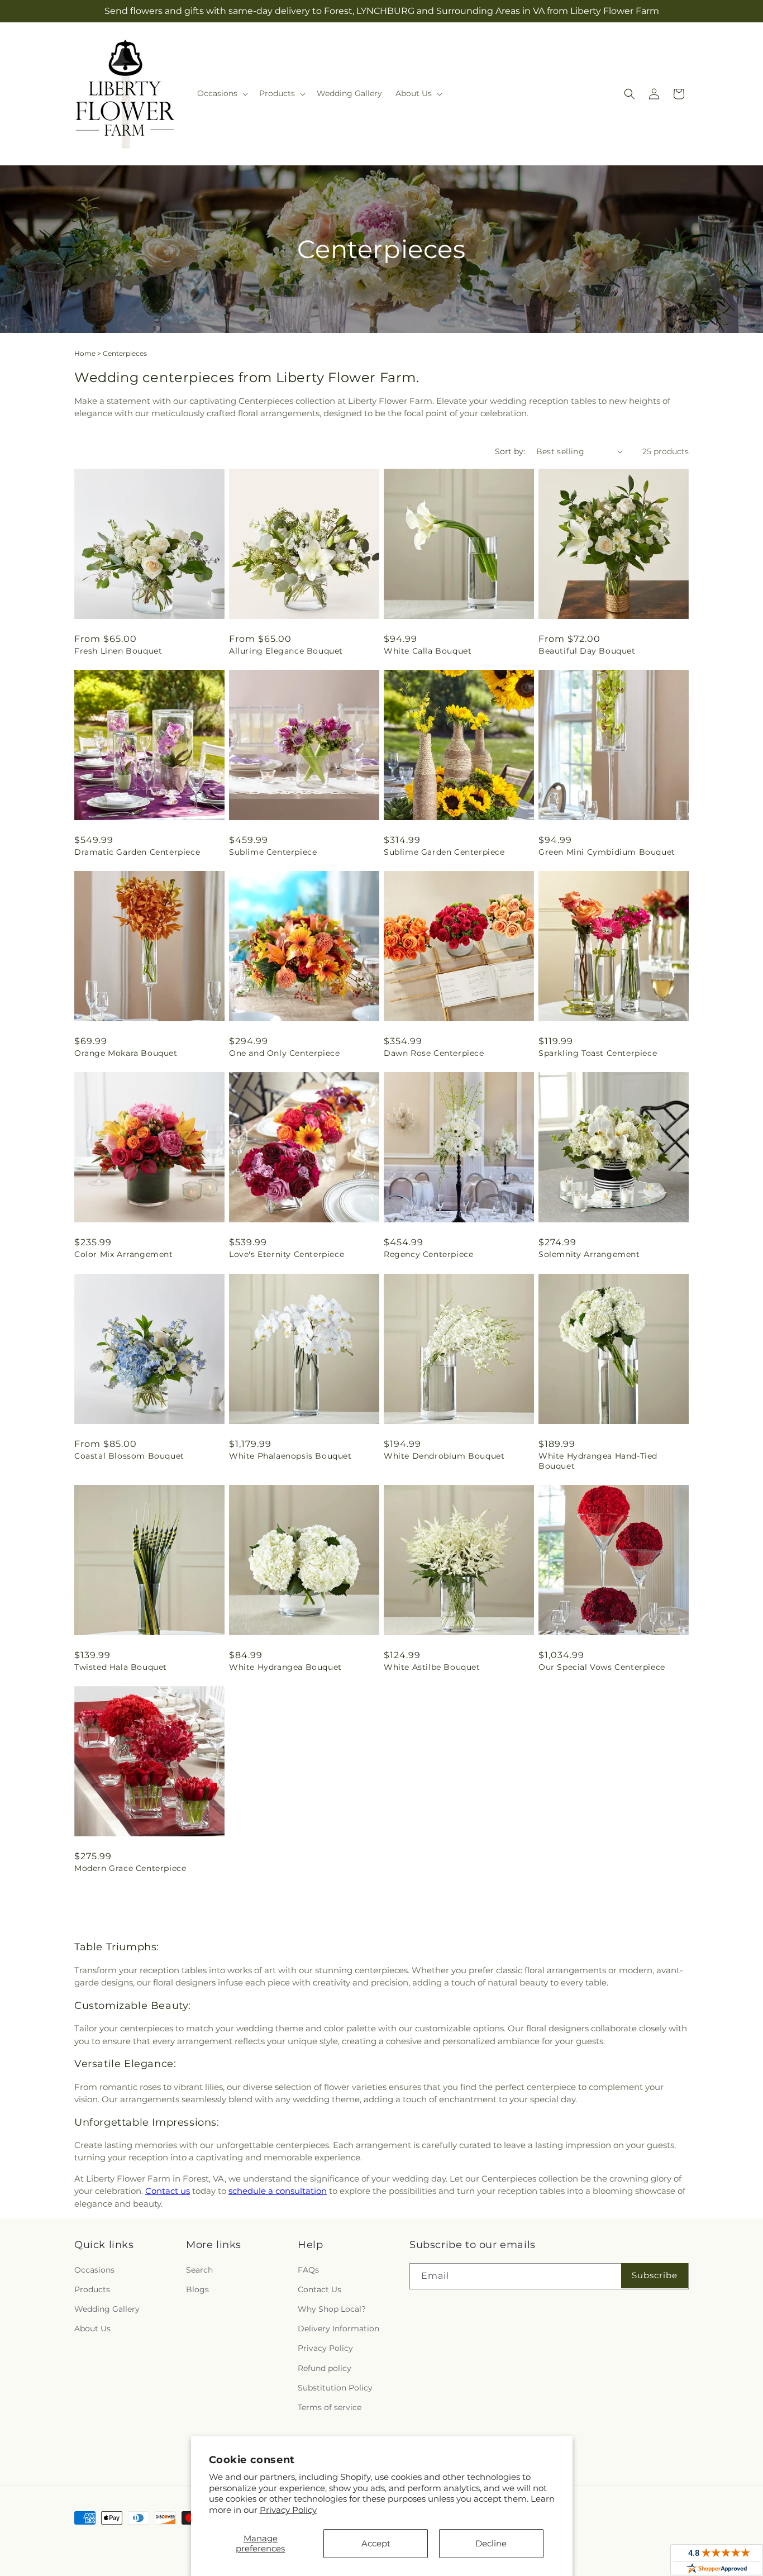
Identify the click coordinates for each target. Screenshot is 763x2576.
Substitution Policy (335, 2388)
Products (92, 2289)
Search (199, 2270)
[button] (221, 93)
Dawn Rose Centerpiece (434, 1053)
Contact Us (319, 2289)
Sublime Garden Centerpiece (444, 852)
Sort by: (510, 451)
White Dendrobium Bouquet (444, 1456)
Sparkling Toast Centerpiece (598, 1053)
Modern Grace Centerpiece (130, 1868)
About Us (92, 2329)
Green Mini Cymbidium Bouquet (607, 852)
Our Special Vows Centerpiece (602, 1667)
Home (85, 353)
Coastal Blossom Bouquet (129, 1456)
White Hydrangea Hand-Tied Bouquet (598, 1461)
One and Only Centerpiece (284, 1053)
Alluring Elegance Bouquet (286, 651)
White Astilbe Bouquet (432, 1667)
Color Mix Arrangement (124, 1254)
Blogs (197, 2289)
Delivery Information (338, 2329)
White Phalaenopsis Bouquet (290, 1456)
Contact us (168, 2191)
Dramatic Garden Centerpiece (137, 852)
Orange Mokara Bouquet (126, 1053)
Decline (491, 2543)
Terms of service (330, 2407)
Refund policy (325, 2368)
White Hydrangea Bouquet (285, 1667)
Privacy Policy (288, 2510)
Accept (376, 2543)
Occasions (94, 2270)
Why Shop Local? (332, 2309)
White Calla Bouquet (428, 651)
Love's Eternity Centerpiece (287, 1254)
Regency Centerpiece (428, 1254)
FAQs (308, 2270)
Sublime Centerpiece (273, 852)
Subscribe (655, 2275)
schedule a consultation (278, 2191)
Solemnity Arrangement (589, 1254)
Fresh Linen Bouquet (118, 651)
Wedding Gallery (107, 2309)
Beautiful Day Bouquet (587, 651)
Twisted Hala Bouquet (121, 1667)
